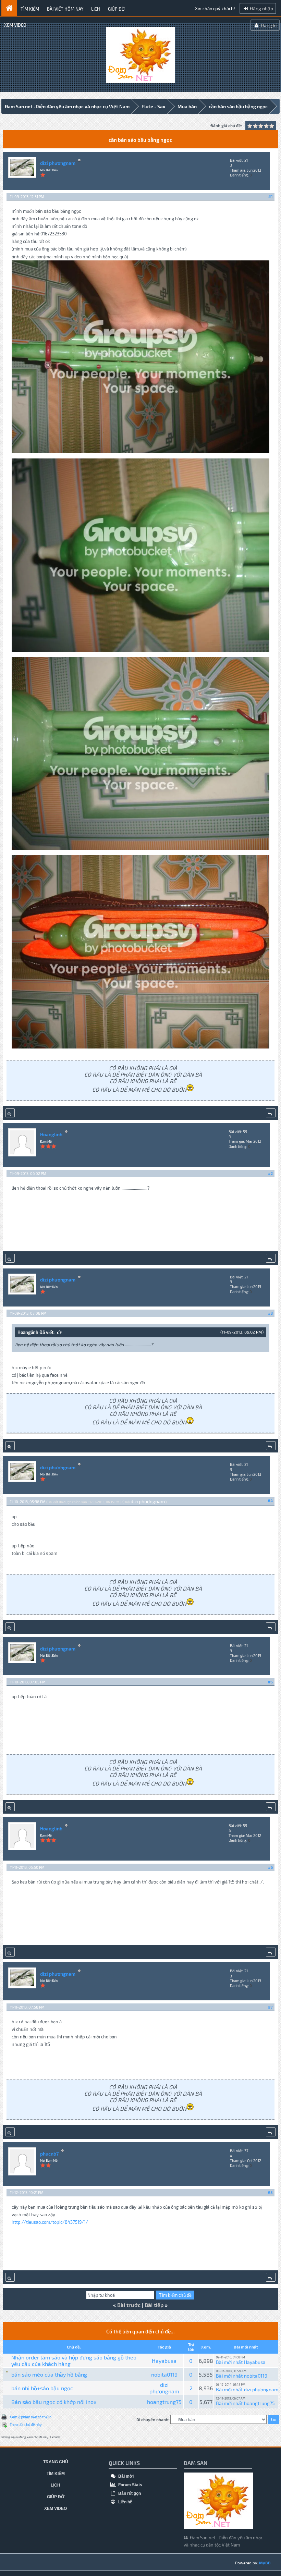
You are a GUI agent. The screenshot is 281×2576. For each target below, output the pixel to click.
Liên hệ (125, 2502)
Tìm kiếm (30, 9)
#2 (270, 1173)
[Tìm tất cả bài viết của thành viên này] (10, 1113)
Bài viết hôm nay (65, 9)
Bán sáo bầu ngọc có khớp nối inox (54, 2402)
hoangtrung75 (164, 2402)
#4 (270, 1501)
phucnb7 (49, 2154)
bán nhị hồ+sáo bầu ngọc (42, 2388)
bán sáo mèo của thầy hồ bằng (49, 2374)
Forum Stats (130, 2485)
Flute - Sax (154, 106)
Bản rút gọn (129, 2493)
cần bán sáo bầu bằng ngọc (238, 106)
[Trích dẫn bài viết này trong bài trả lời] (271, 1113)
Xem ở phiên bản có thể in (30, 2417)
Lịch (96, 9)
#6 (270, 1867)
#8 (270, 2192)
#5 (270, 1682)
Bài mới (125, 2476)
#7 (270, 2007)
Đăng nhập (261, 8)
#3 (270, 1313)
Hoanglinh (51, 1134)
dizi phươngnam (58, 163)
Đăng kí (268, 25)
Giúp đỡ (116, 9)
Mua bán (187, 106)
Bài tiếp (154, 2305)
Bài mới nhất (229, 2362)
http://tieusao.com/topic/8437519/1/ (50, 2222)
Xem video (15, 25)
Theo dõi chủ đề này (26, 2424)
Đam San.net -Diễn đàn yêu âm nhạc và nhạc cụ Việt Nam (67, 106)
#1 (271, 197)
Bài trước (129, 2305)
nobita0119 (164, 2374)
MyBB (265, 2563)
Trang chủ (56, 2462)
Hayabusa (164, 2361)
